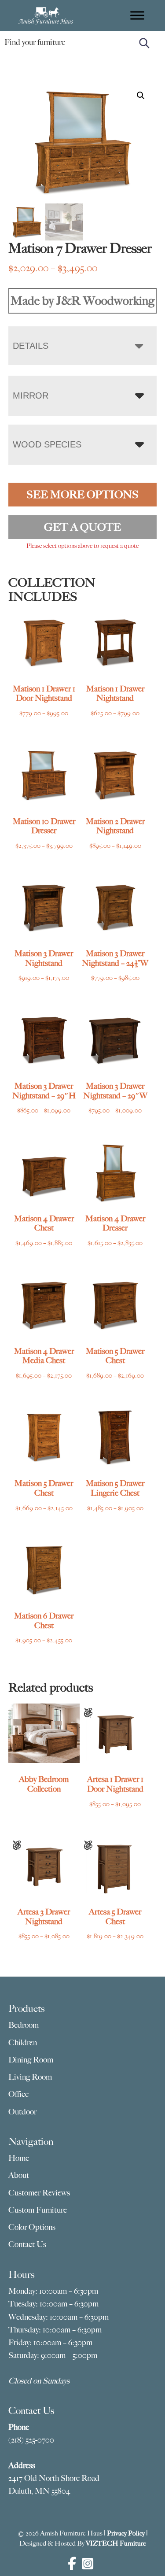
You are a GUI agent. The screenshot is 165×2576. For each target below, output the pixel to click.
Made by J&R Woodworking (82, 301)
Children (23, 2043)
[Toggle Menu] (137, 15)
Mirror (31, 395)
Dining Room (31, 2060)
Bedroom (24, 2025)
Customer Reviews (39, 2193)
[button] (141, 96)
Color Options (32, 2227)
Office (18, 2094)
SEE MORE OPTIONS (82, 495)
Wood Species (47, 444)
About (19, 2175)
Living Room (30, 2077)
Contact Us (27, 2244)
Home (19, 2158)
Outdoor (22, 2112)
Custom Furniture (38, 2210)
